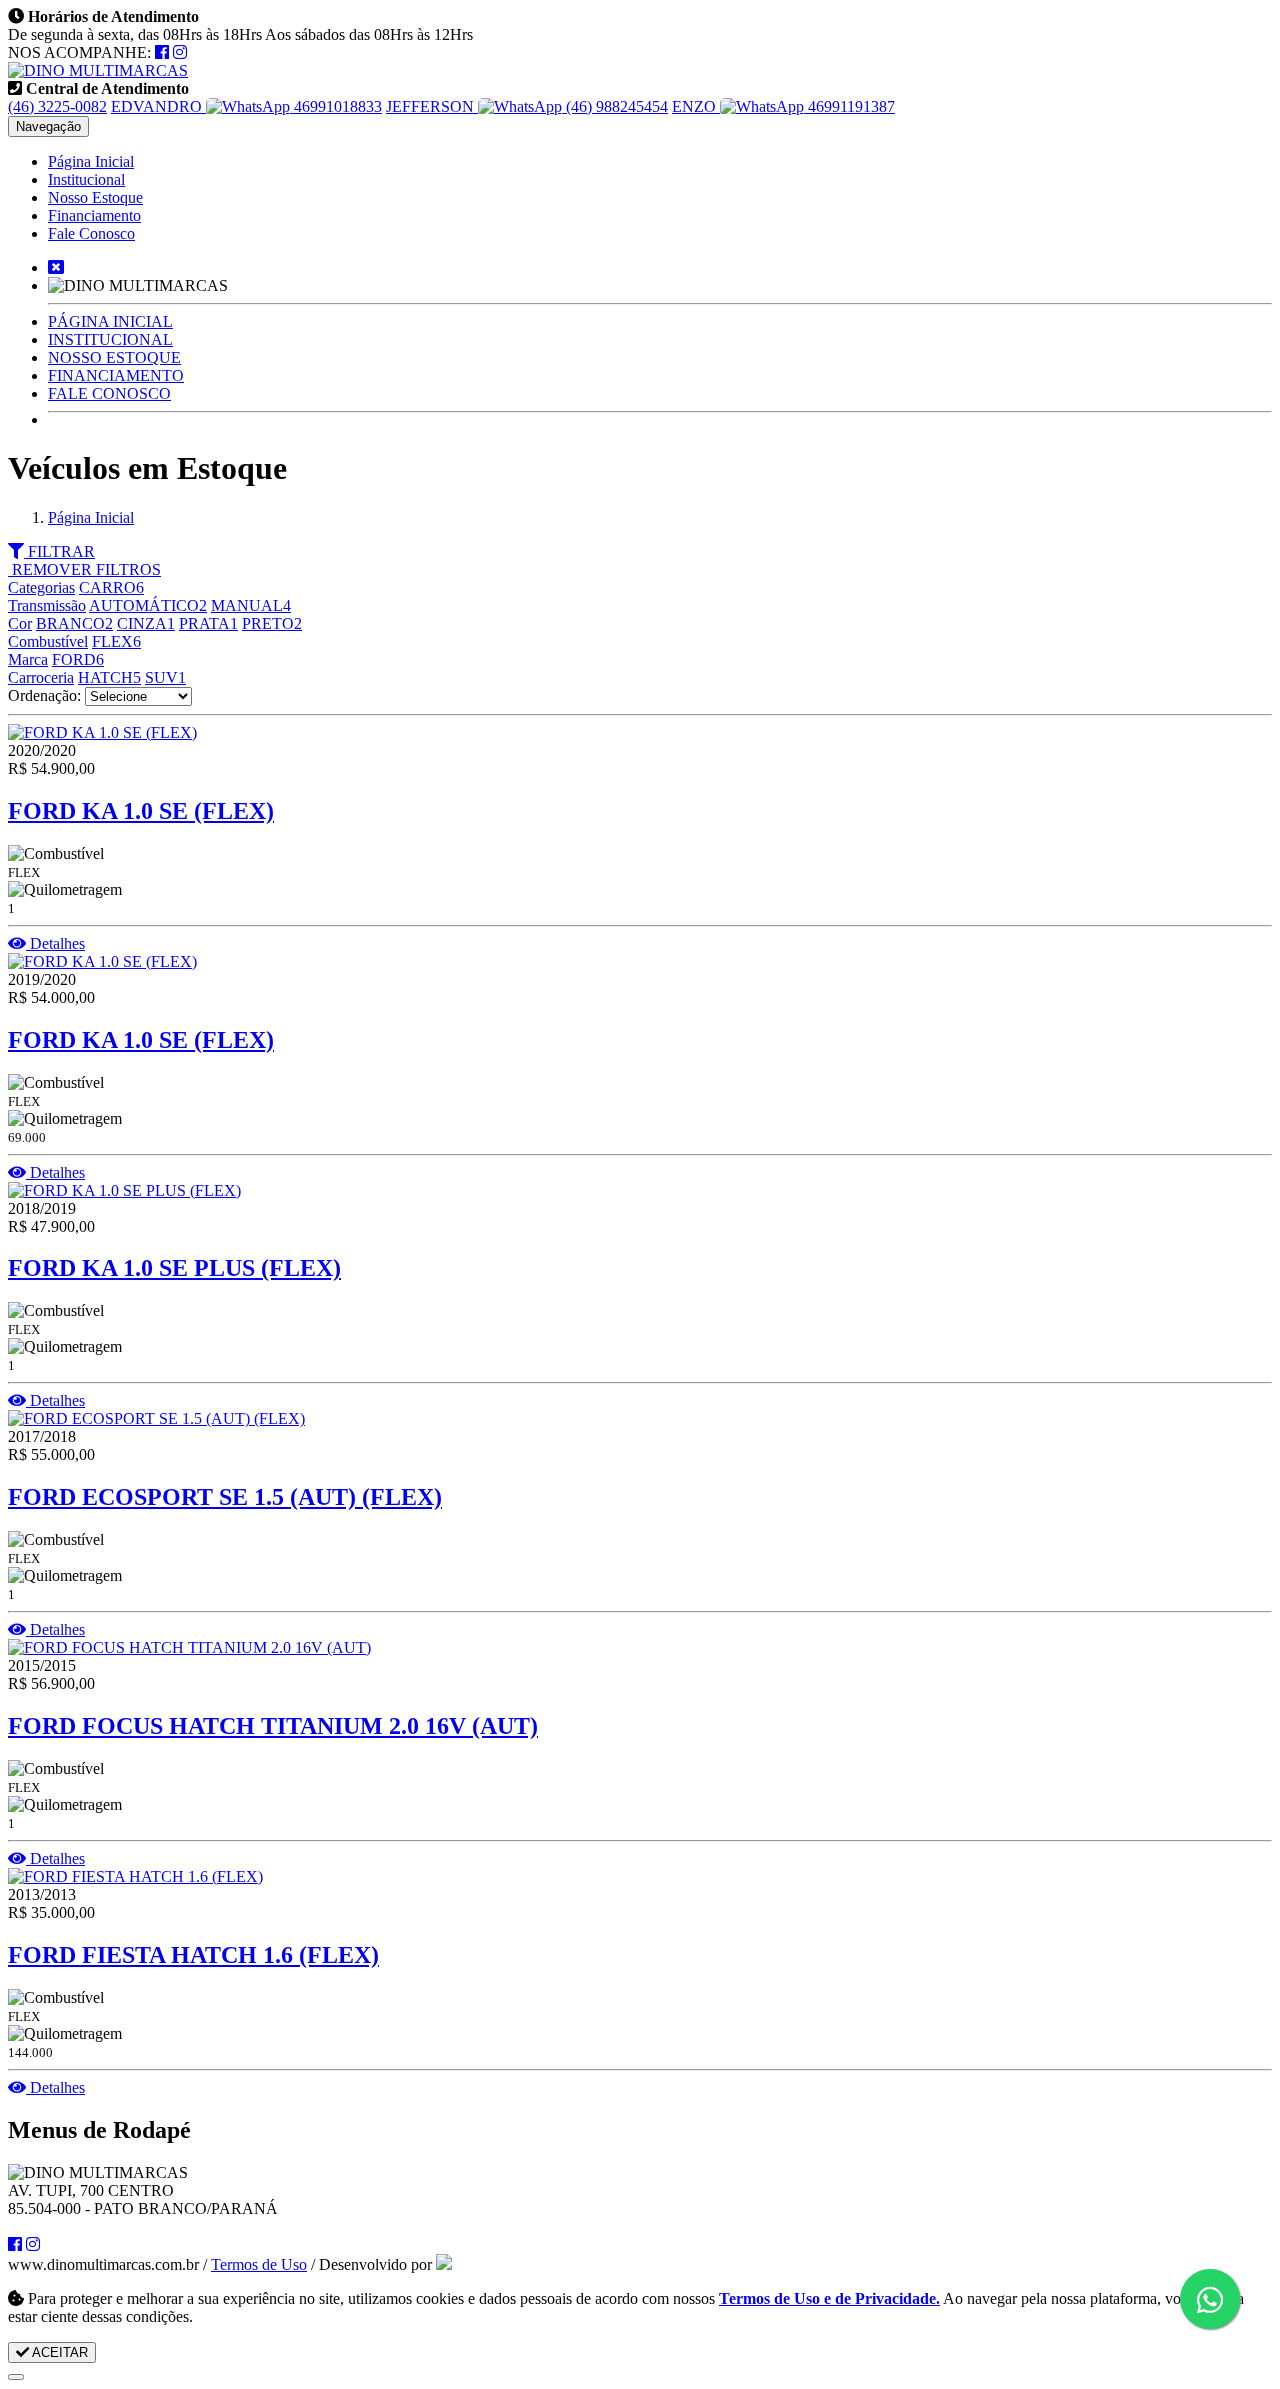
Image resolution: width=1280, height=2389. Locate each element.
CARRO (111, 587)
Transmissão (47, 605)
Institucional (86, 179)
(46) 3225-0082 (57, 106)
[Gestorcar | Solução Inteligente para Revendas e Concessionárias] (444, 2264)
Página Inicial (91, 161)
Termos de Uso (259, 2264)
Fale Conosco (91, 233)
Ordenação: (46, 695)
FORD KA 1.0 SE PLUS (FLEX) (174, 1268)
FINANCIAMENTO (116, 375)
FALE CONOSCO (109, 393)
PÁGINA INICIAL (110, 321)
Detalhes (55, 943)
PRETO (272, 623)
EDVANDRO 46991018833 (246, 106)
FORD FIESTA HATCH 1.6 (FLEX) (193, 1955)
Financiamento (94, 215)
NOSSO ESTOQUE (114, 357)
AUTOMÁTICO (148, 605)
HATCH (109, 677)
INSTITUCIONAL (110, 339)
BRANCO (74, 623)
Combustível (48, 641)
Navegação (48, 126)
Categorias (41, 587)
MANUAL (251, 605)
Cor (20, 623)
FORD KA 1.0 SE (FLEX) (141, 811)
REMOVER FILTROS (84, 569)
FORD (78, 659)
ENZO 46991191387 (783, 106)
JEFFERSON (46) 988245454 (527, 106)
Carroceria (41, 677)
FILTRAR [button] (59, 551)
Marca (28, 659)
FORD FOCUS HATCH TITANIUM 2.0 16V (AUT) (273, 1726)
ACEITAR (58, 2352)
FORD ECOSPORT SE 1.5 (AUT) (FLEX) (225, 1497)
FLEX (116, 641)
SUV (165, 677)
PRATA (208, 623)
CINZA (146, 623)
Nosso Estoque (95, 197)
